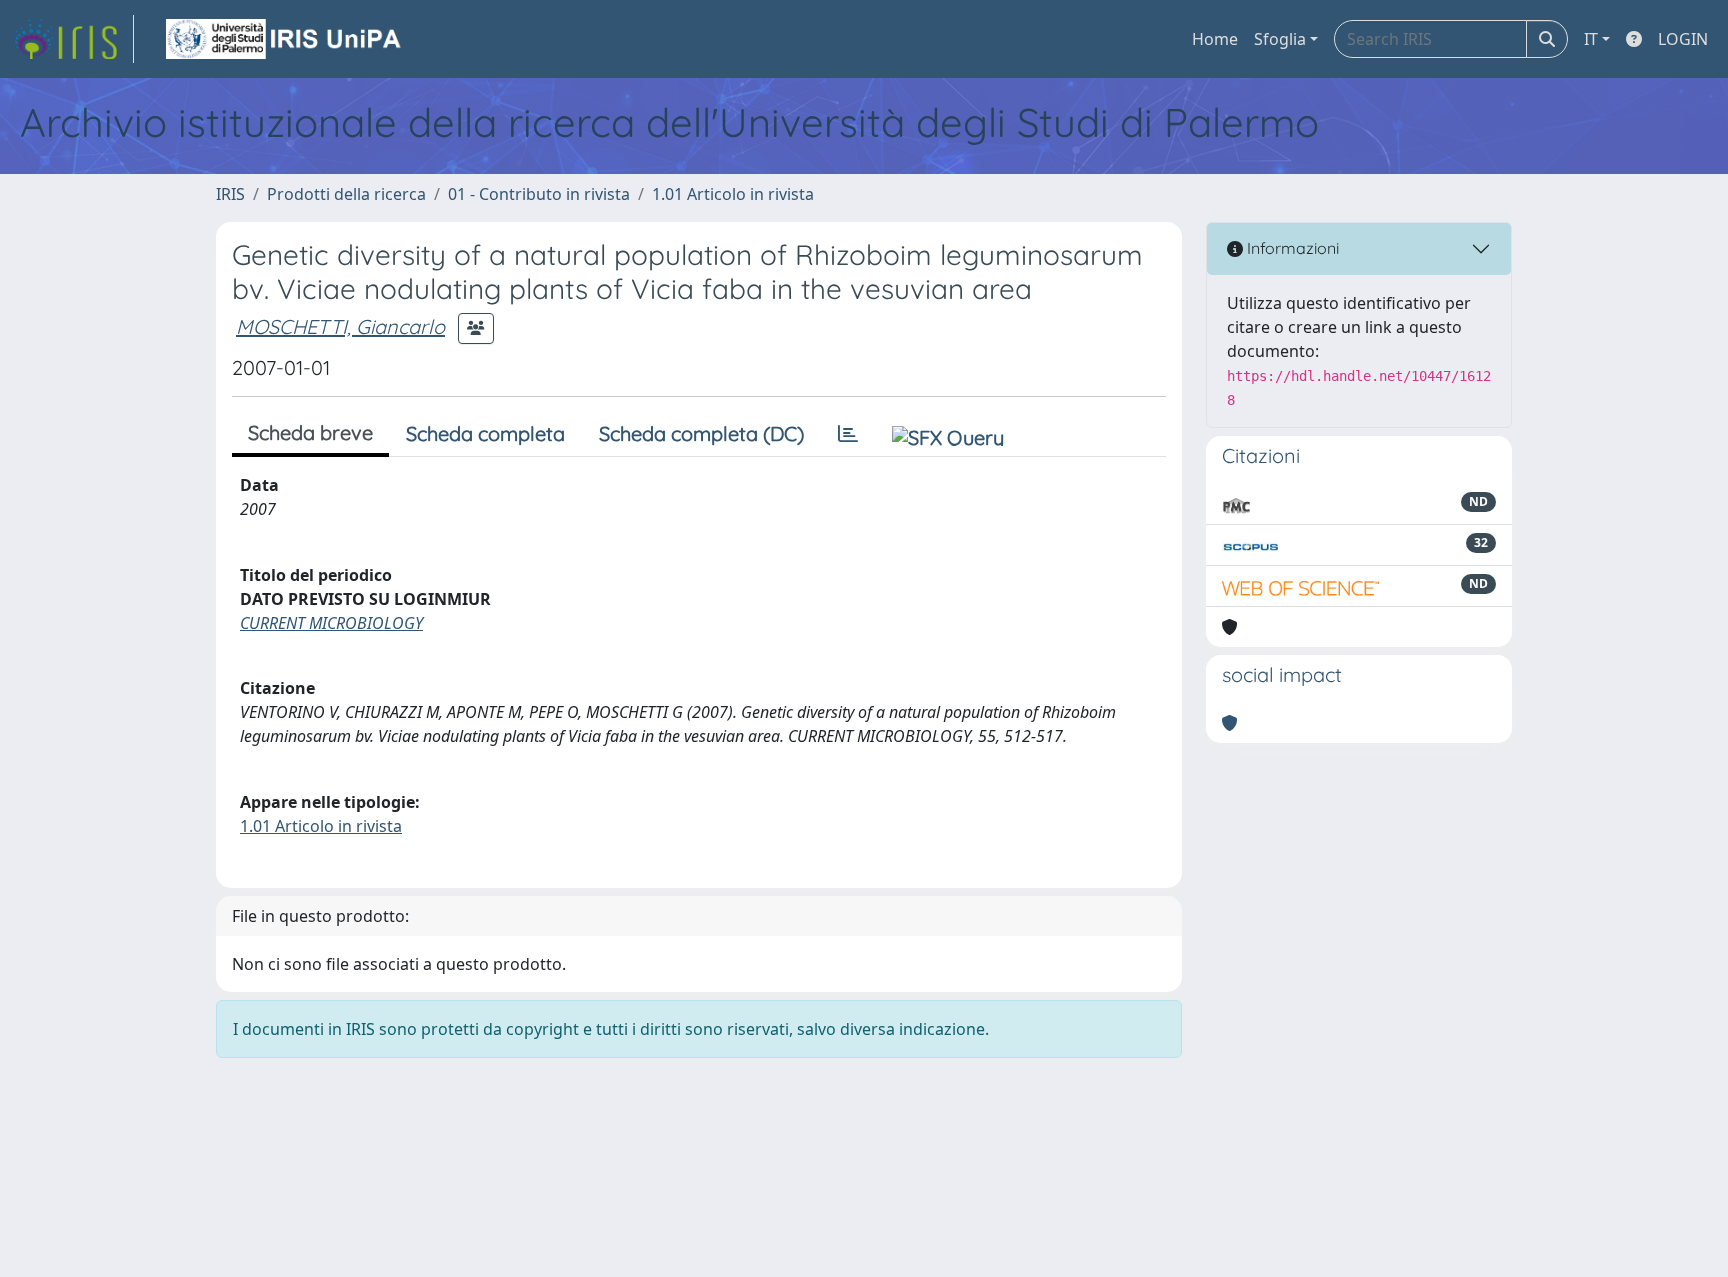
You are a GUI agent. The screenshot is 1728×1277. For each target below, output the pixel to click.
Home (1215, 39)
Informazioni (1291, 248)
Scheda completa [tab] (485, 433)
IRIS (230, 194)
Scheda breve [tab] (310, 432)
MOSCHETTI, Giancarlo (340, 326)
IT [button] (1591, 39)
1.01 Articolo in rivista (733, 194)
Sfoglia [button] (1280, 39)
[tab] (848, 434)
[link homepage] (73, 39)
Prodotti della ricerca (346, 194)
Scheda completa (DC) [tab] (701, 433)
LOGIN (1683, 39)
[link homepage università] (285, 39)
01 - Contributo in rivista (539, 194)
